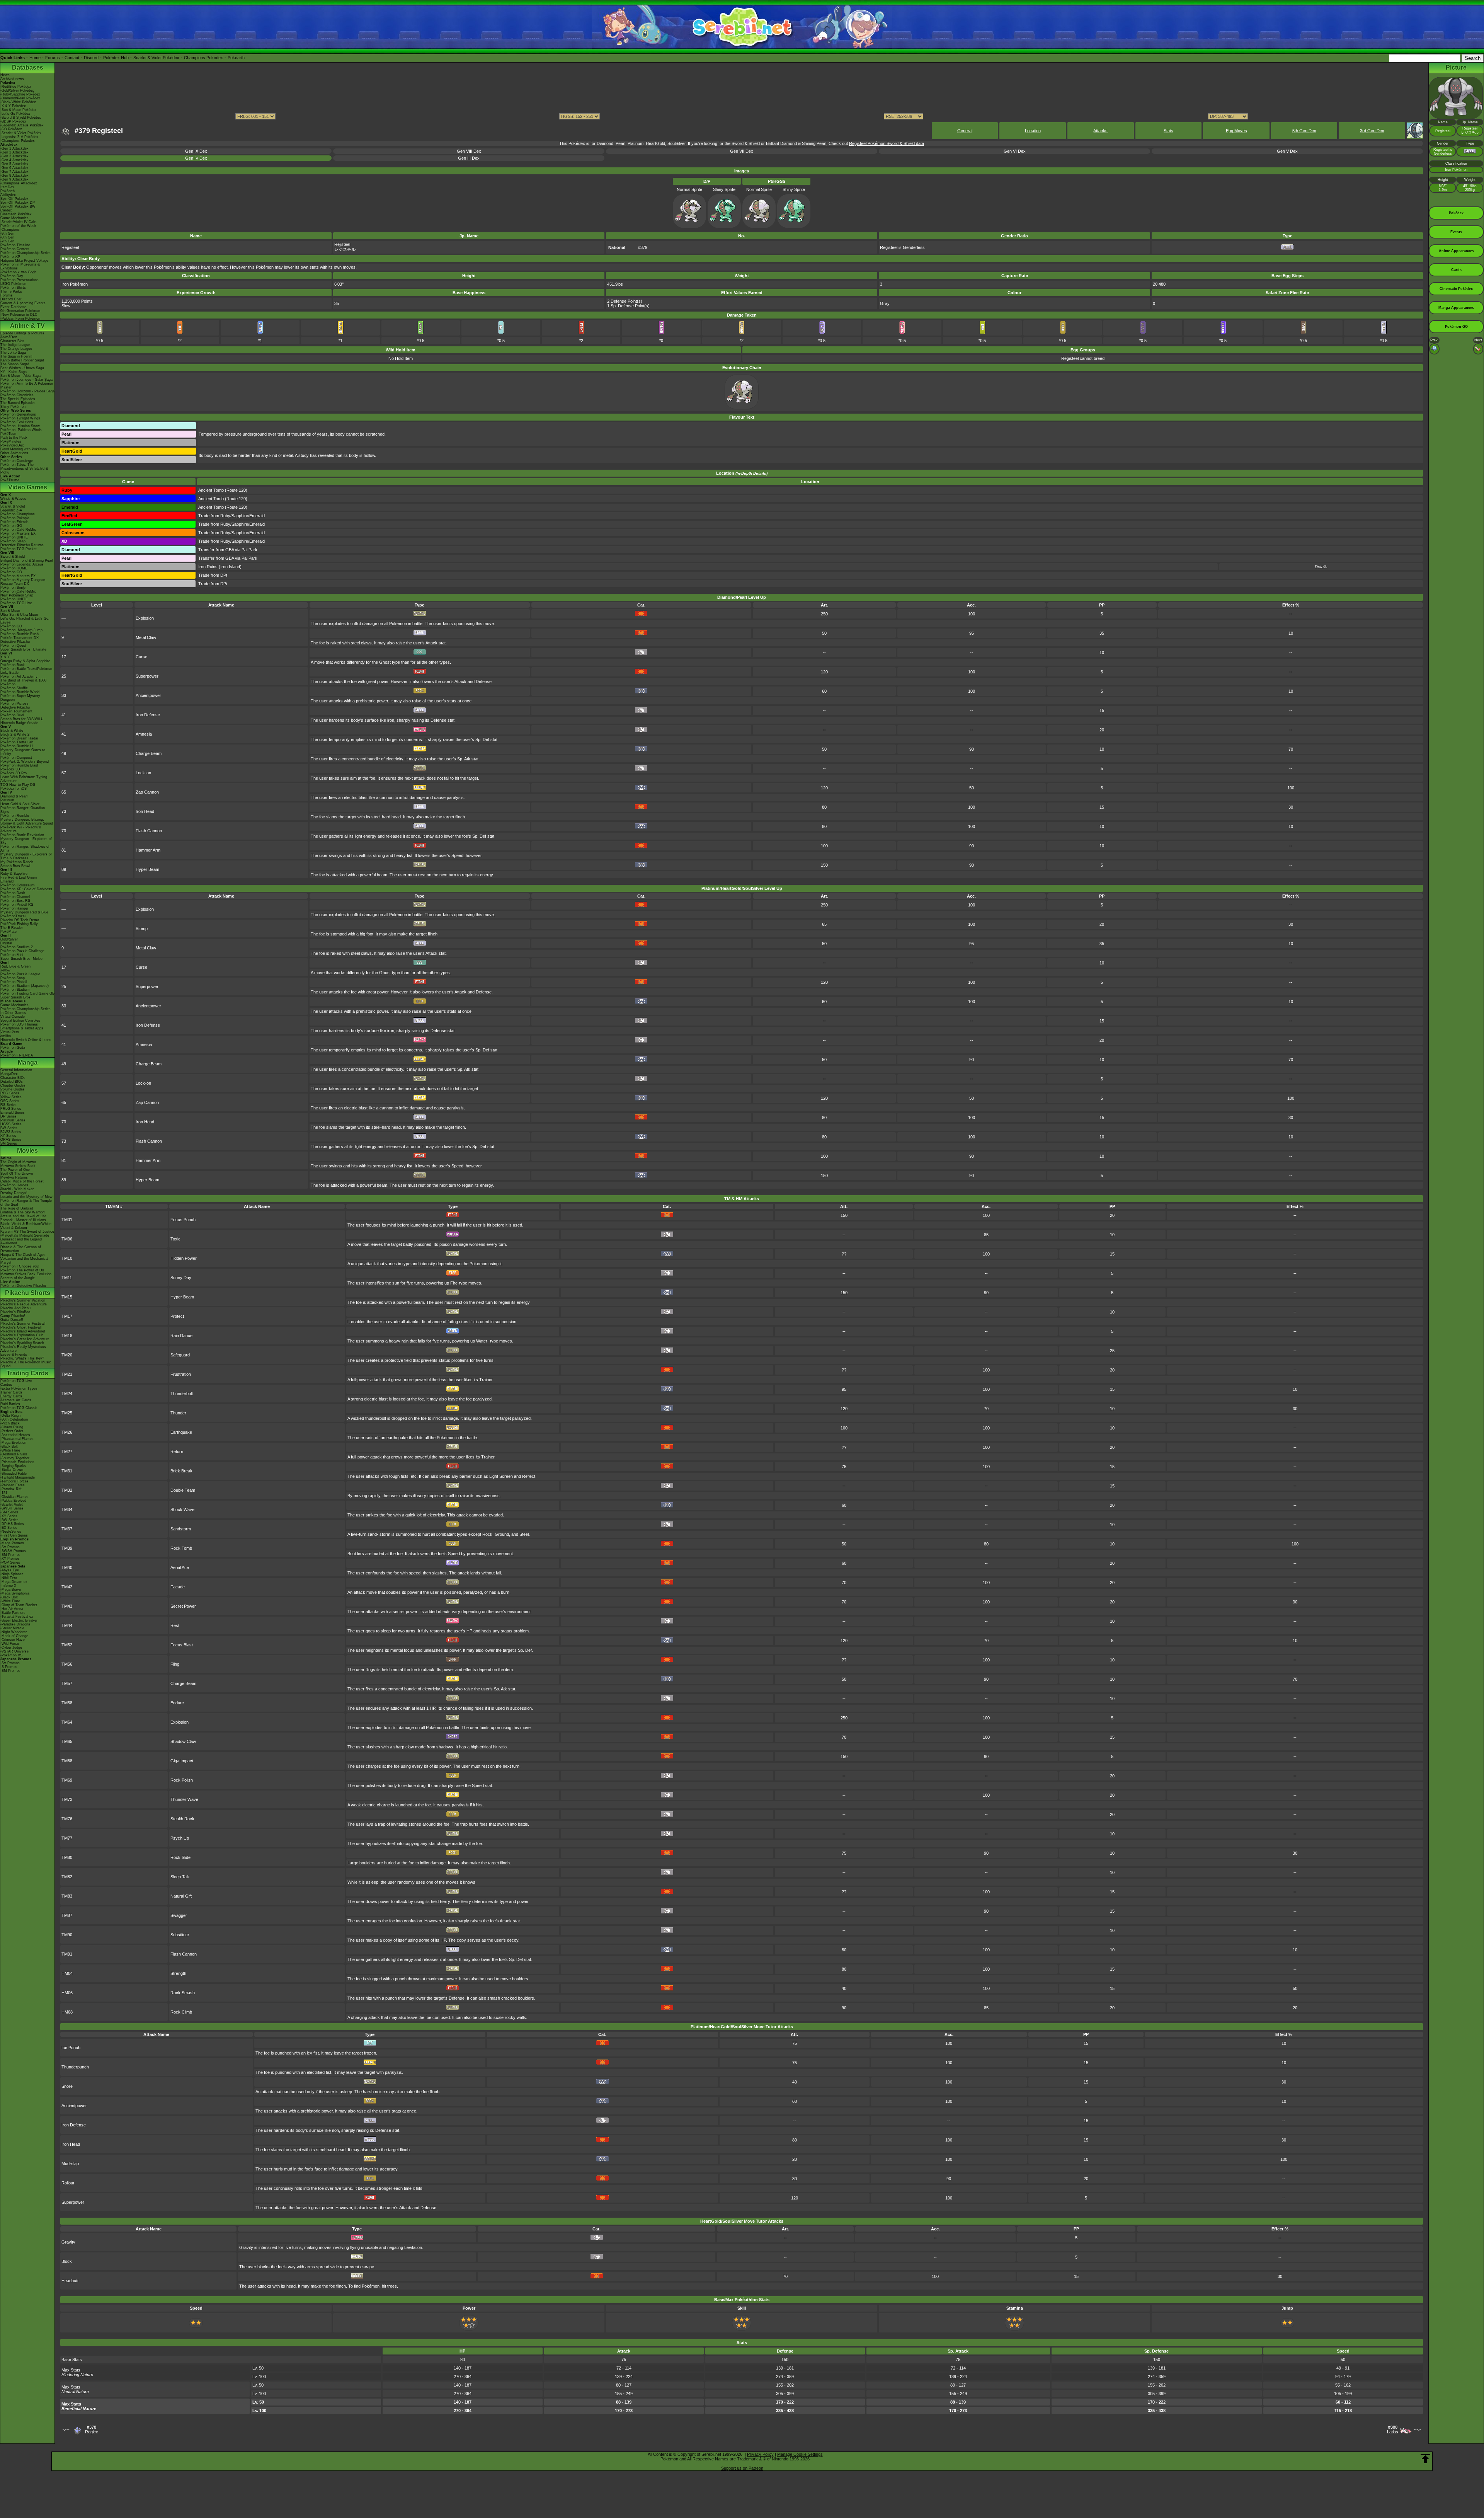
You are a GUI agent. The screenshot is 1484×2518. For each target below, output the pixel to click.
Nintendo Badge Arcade (19, 723)
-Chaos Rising (12, 1427)
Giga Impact (182, 1761)
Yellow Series (11, 1097)
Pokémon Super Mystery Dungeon (20, 698)
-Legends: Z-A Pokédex (19, 137)
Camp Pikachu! (13, 1316)
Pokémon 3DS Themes (19, 1024)
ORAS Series (11, 1140)
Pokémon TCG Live (16, 603)
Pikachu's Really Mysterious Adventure (23, 1349)
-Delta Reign (10, 1416)
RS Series (9, 1105)
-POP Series (10, 1562)
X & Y (5, 657)
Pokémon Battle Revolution (22, 835)
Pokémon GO (11, 526)
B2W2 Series (11, 1132)
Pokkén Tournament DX (20, 638)
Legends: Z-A (11, 510)
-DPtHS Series (12, 1524)
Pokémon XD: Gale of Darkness (26, 889)
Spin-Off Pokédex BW (18, 206)
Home (35, 58)
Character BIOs (13, 1078)
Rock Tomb (181, 1548)
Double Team (183, 1490)
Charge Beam (149, 753)
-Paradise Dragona (15, 1624)
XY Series (8, 1136)
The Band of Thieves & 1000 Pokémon (23, 682)
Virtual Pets (10, 1032)
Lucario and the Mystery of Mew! (27, 1197)
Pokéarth (236, 58)
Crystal (6, 943)
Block (67, 2261)
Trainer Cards (11, 1392)
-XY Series (9, 1516)
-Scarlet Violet (12, 1504)
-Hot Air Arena (12, 1609)
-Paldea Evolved (13, 1501)
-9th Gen (7, 233)
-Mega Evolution (13, 1443)
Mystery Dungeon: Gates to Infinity (23, 752)
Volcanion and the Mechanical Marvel (24, 1261)
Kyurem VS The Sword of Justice (27, 1232)
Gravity (68, 2242)
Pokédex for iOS (14, 789)
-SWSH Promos (13, 1551)
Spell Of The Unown (17, 1174)
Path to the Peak (14, 438)
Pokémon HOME (14, 568)
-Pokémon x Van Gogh (18, 272)
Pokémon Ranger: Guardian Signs (23, 810)
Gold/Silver (9, 939)
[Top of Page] (1425, 2459)
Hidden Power (184, 1258)
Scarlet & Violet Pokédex (156, 58)
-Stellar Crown (12, 1470)
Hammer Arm (148, 850)
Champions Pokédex (203, 58)
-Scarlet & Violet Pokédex (21, 133)
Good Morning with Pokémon (24, 449)
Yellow (5, 970)
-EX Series (9, 1528)
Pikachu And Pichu (15, 1308)
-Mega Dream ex (14, 1582)
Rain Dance (181, 1336)
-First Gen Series (14, 1535)
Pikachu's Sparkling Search (22, 1343)
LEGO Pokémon (13, 284)
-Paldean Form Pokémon (20, 319)
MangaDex (9, 1074)
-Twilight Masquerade (18, 1477)
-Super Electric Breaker (19, 1620)
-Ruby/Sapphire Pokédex (20, 94)
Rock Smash (183, 1993)
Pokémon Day (12, 276)
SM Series (9, 1143)
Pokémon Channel (15, 897)
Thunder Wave (184, 1799)
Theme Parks (11, 291)
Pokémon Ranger (14, 908)
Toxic (175, 1239)
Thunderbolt (182, 1394)
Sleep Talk (180, 1877)
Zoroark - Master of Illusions (23, 1220)
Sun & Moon (10, 611)
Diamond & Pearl (14, 796)
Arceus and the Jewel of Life (23, 1216)
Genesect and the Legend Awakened (21, 1241)
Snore (67, 2086)
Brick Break (181, 1471)
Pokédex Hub (116, 58)
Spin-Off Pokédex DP (18, 203)
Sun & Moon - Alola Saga (20, 376)
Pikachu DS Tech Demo (20, 920)
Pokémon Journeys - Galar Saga (26, 380)
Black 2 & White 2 (15, 734)
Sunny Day (181, 1278)
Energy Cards (11, 1396)
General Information (16, 1070)
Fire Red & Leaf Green (19, 877)
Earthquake (181, 1432)
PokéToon (8, 434)
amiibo (6, 1036)
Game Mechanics (14, 218)
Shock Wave (182, 1509)
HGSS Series (11, 1124)
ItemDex (7, 187)
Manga (28, 1062)
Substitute (180, 1935)
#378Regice (92, 2429)
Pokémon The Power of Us (22, 1270)
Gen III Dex (469, 158)
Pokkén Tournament (16, 711)
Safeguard (180, 1355)
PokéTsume (10, 480)
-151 (4, 1493)
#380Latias (1393, 2429)
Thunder (178, 1413)
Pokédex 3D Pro (14, 773)
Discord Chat (11, 299)
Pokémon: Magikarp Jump (21, 630)
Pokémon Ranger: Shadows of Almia (25, 848)
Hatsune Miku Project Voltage (24, 261)
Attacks (1100, 131)
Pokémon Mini (12, 955)
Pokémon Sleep (13, 541)
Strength (178, 1973)
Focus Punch (183, 1220)
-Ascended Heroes (15, 1435)
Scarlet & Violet (13, 506)
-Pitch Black (10, 1423)
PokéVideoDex (12, 445)
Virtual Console (13, 1017)
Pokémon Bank (13, 665)
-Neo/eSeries (11, 1532)
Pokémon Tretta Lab (17, 742)
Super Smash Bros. (16, 997)
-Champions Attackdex (19, 183)
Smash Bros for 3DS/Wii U (22, 719)
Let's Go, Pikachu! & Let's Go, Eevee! (25, 620)
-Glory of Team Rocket (19, 1605)
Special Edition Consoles (20, 1020)
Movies (27, 1151)
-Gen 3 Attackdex (14, 156)
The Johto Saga (13, 353)
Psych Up (180, 1838)
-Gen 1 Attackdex (14, 148)
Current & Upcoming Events (23, 303)
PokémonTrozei (13, 916)
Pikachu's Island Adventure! (23, 1331)
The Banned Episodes (18, 403)
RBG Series (10, 1093)
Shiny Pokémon (13, 407)
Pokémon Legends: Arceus (22, 564)
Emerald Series (13, 1112)
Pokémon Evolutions (17, 422)
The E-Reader (12, 928)
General (965, 131)
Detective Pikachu (15, 642)
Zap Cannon (147, 792)
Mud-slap (70, 2164)
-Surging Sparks (13, 1466)
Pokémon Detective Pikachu (23, 1286)
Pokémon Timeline (15, 245)
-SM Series (9, 1512)
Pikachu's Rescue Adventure (24, 1304)
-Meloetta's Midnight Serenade (25, 1235)
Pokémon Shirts (13, 288)
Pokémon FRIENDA (17, 1055)
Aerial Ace (180, 1567)
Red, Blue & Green (15, 966)
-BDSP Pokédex (13, 121)
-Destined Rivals (14, 1454)
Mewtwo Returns (14, 1177)
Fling (175, 1664)
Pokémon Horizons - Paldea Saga (27, 391)
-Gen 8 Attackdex (14, 175)
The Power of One (15, 1170)
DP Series (9, 1116)
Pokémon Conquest (16, 758)
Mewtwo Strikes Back (18, 1166)
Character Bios (12, 341)
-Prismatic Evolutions (17, 1462)
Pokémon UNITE (14, 537)
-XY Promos (10, 1559)
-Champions (10, 230)
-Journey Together (15, 1458)
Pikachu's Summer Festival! (23, 1324)
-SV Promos (10, 1547)
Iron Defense (148, 715)
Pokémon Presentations (20, 280)
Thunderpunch (75, 2067)
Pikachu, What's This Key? (22, 1358)
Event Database (13, 307)
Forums (53, 58)
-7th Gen (7, 241)
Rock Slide (180, 1857)
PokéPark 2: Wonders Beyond (25, 762)
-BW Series (9, 1520)
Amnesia (144, 734)
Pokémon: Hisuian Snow (20, 426)
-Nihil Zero (9, 1578)
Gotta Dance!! (12, 1320)
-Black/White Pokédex (18, 102)
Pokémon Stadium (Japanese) (25, 986)
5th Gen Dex (1304, 131)
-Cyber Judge (11, 1647)
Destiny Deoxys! (14, 1193)
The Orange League (16, 349)
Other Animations (14, 453)
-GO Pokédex (11, 129)
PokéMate (9, 932)
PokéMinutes (11, 441)
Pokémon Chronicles (17, 395)
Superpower (147, 676)
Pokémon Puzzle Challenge (22, 951)
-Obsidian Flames (14, 1497)
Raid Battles (10, 1404)
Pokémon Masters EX (18, 533)
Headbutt (70, 2281)
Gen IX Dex (196, 151)
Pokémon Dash (13, 893)
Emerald (7, 881)
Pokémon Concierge (17, 461)
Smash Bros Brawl (15, 866)
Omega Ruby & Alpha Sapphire (25, 661)
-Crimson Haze (13, 1640)
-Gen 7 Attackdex (14, 172)
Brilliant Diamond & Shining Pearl (27, 561)
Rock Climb (181, 2012)
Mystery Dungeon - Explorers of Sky (26, 841)
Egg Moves (1236, 131)
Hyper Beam (147, 869)
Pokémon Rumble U (17, 746)
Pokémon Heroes (14, 1185)
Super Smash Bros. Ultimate (23, 649)
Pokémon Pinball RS (17, 905)
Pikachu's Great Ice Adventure (25, 1339)
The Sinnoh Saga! (15, 364)
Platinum (7, 800)
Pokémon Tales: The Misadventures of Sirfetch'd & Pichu (24, 469)
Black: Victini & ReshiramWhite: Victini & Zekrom (26, 1226)
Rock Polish (182, 1780)
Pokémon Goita (13, 1048)
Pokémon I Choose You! (20, 1266)
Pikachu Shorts (28, 1293)
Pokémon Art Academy (19, 676)
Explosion (145, 618)
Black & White (12, 731)
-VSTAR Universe (14, 1651)
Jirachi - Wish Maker (17, 1189)
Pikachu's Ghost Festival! (21, 1327)
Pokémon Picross (14, 704)
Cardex (6, 210)
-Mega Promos (12, 1543)
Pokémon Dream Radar (19, 738)
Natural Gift (181, 1896)
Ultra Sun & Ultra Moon (19, 615)
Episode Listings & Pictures (22, 333)
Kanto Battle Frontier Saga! (22, 360)
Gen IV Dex (196, 158)
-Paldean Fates (13, 1485)
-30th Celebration (14, 1419)
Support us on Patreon (742, 2468)
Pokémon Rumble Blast (19, 765)
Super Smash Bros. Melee (21, 959)
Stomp (142, 928)
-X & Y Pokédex (13, 106)
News (5, 75)
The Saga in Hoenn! (16, 356)
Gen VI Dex (1015, 151)
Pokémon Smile (13, 588)
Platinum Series (13, 1120)
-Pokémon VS (11, 1655)
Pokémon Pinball (14, 982)
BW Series (9, 1128)
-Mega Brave (11, 1590)
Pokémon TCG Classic (19, 1408)
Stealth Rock (182, 1819)
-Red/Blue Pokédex (16, 87)
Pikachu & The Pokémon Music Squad (26, 1364)
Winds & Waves (13, 499)
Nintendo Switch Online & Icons (26, 1040)
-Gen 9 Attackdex (14, 179)
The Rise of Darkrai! (17, 1208)
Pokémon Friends (14, 522)
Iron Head (145, 811)
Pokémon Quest (13, 646)
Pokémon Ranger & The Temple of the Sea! (26, 1203)
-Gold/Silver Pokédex (17, 90)
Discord (91, 58)
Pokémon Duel (12, 715)
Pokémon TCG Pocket (19, 549)
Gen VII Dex (742, 151)
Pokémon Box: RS (15, 901)
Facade (178, 1587)
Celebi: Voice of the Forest (22, 1181)
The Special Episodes (18, 399)
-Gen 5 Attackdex (14, 164)
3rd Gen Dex (1372, 131)
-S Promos (9, 1667)
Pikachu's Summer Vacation (23, 1300)
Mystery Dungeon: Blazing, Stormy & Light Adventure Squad (27, 821)
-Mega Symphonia (15, 1593)
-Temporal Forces (14, 1481)
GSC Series (10, 1101)
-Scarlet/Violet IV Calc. (19, 222)
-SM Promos (10, 1555)
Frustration (181, 1374)
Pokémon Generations (18, 414)
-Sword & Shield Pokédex (21, 118)
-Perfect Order (12, 1431)
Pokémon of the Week (18, 226)
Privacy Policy (760, 2454)
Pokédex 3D (10, 769)
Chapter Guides (13, 1085)
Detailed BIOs (12, 1082)
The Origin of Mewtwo (18, 1162)
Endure (177, 1703)
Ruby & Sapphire (14, 874)
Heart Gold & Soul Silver (20, 804)
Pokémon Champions (18, 514)
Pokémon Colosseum (18, 885)
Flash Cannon (149, 831)
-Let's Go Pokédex (15, 114)
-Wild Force (10, 1644)
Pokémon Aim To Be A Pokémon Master (27, 385)
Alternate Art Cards (16, 1400)
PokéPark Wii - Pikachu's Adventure (21, 829)
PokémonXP (10, 257)
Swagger (179, 1915)
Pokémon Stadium (15, 990)
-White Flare (10, 1450)
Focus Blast (182, 1645)
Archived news (12, 79)
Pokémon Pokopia (15, 518)
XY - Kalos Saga (14, 372)
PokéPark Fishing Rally (19, 924)
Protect (177, 1316)
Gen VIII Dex (469, 151)
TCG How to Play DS (18, 785)
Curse (141, 657)
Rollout (68, 2183)
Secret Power (183, 1606)
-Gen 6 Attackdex (14, 168)
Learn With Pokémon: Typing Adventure (24, 779)
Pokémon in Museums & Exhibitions (20, 266)
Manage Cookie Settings (800, 2454)
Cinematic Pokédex (16, 214)
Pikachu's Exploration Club (22, 1335)
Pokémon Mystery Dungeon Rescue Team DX (23, 582)
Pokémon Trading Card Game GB (27, 993)
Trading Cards (27, 1373)
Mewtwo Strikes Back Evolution (26, 1274)
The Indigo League (15, 345)
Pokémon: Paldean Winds (21, 430)
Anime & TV (27, 326)
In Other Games (13, 1013)
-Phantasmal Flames (17, 1439)
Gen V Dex (1287, 151)
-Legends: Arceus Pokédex (22, 125)
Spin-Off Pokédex (14, 199)
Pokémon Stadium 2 (17, 947)
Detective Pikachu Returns (22, 545)
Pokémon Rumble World (20, 692)
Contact (72, 58)
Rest (175, 1625)
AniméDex (9, 337)
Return (177, 1452)
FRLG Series (11, 1109)
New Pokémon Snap (17, 595)
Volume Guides (13, 1089)
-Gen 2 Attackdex (14, 152)
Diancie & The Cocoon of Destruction (21, 1249)
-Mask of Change (14, 1636)
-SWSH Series (12, 1508)
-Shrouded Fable (14, 1474)
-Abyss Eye (10, 1570)
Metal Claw (146, 637)
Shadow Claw (183, 1741)
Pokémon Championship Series (26, 253)
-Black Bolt (9, 1446)
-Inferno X (8, 1586)
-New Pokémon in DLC (19, 315)
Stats (1168, 131)
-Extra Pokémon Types (19, 1388)
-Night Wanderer (14, 1632)
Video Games (28, 487)
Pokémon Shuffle (14, 688)
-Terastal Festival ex (17, 1617)
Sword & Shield (13, 557)
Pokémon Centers (15, 249)
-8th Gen (7, 237)
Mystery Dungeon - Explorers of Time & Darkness (26, 856)
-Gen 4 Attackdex (14, 160)
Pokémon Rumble (15, 816)
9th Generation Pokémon (20, 311)
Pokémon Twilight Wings (20, 418)
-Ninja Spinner (12, 1574)
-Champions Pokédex (18, 141)
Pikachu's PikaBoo (15, 1312)
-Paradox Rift (11, 1489)
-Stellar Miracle (12, 1628)
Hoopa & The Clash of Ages (23, 1255)
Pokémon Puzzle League (20, 974)
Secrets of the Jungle (18, 1278)
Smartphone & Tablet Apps (22, 1028)
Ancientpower (148, 695)
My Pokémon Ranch (17, 862)
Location (1033, 131)
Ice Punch (71, 2048)
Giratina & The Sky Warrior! (23, 1212)
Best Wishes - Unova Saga (22, 368)
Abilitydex (8, 195)
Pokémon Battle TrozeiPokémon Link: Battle (26, 671)
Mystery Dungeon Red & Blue (24, 912)
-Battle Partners (13, 1613)
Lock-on (143, 773)
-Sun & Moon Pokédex (18, 110)
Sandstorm (181, 1529)
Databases (28, 67)
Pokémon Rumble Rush (20, 634)
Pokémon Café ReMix (18, 530)
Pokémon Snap (13, 978)
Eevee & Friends (14, 1354)
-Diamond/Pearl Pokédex (20, 98)
